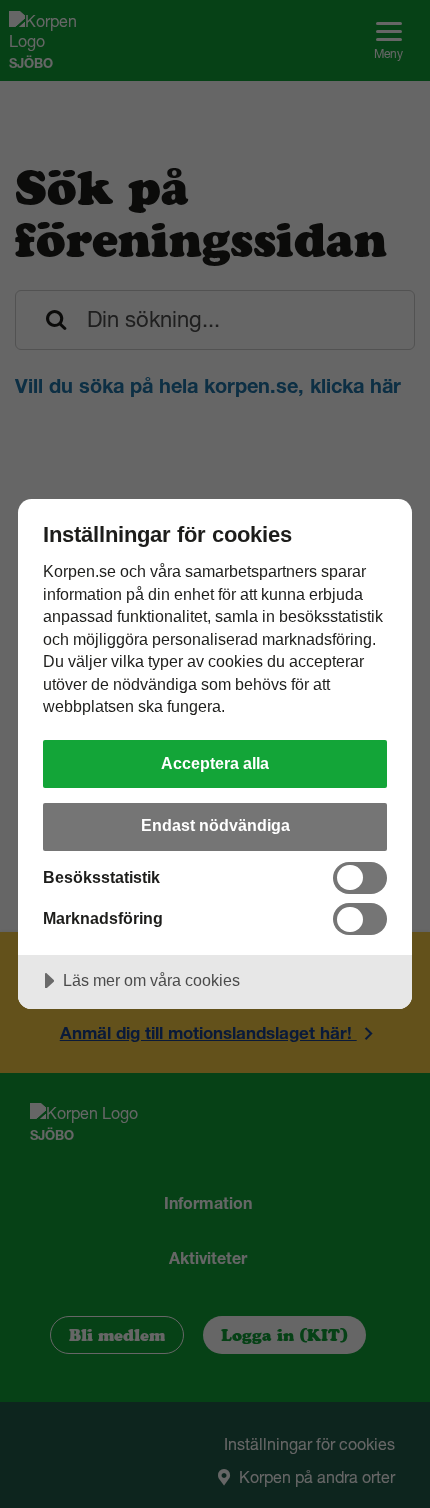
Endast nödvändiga (215, 825)
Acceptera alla (215, 763)
